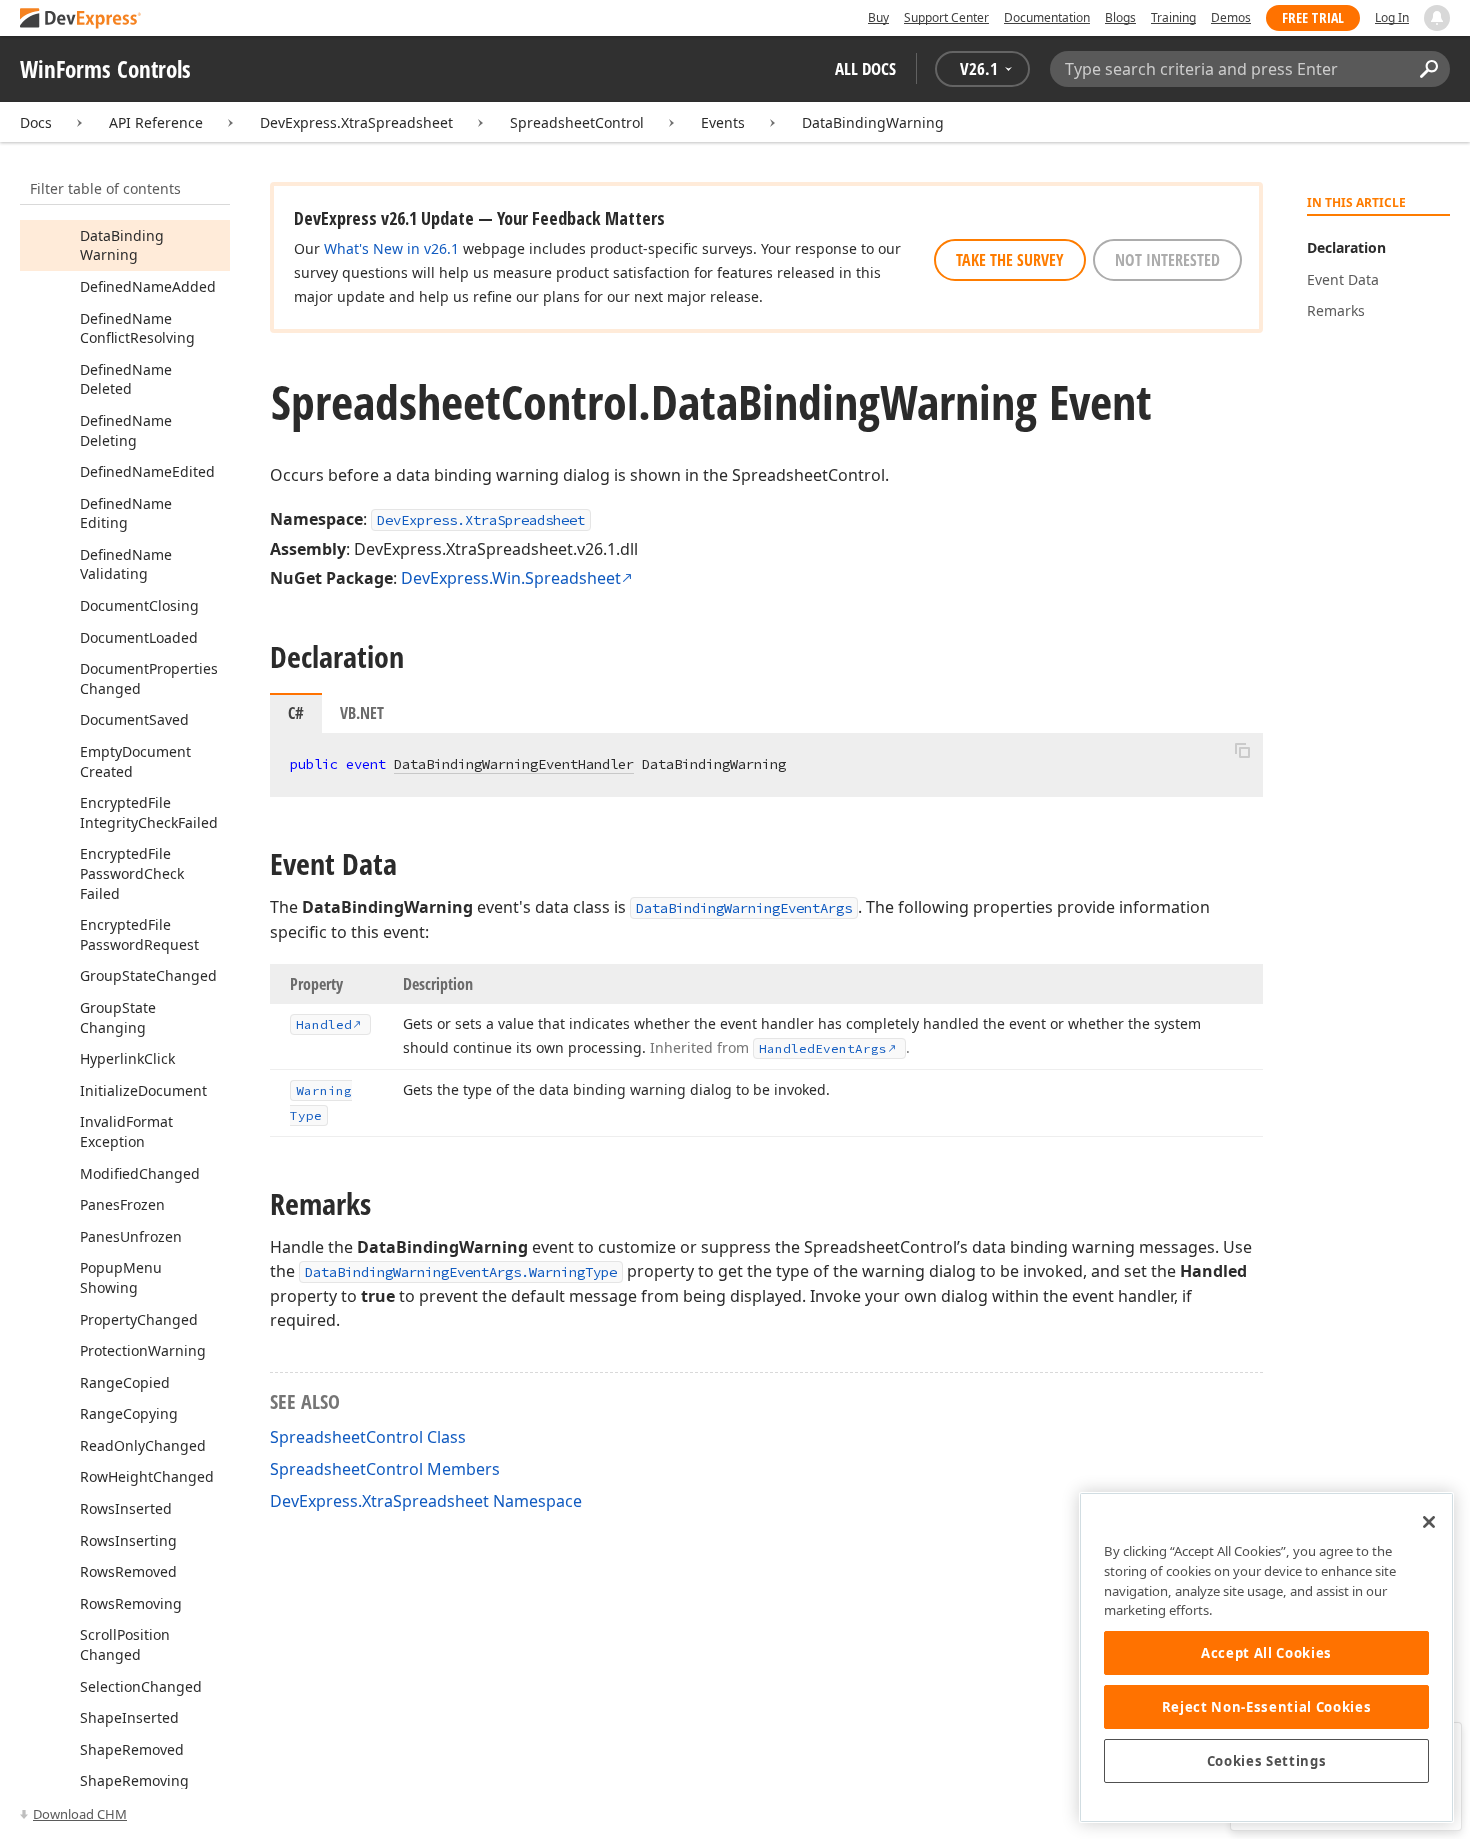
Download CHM (80, 1814)
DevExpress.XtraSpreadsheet (356, 122)
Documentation (1047, 17)
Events (723, 122)
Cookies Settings (1267, 1761)
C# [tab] (296, 713)
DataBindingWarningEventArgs (744, 908)
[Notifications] (1437, 18)
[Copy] (1242, 750)
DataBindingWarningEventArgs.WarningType (461, 1272)
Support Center (946, 17)
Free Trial (1313, 17)
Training (1173, 17)
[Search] (1428, 69)
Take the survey (1010, 260)
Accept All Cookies (1266, 1653)
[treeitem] (122, 245)
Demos (1231, 17)
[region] (1266, 1657)
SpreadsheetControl (577, 122)
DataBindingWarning (873, 122)
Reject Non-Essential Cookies (1266, 1707)
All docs (865, 68)
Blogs (1120, 17)
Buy (878, 17)
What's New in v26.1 (391, 248)
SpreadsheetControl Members (385, 1469)
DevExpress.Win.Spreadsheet (511, 578)
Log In (1392, 17)
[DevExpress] (81, 19)
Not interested (1167, 260)
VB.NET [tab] (362, 713)
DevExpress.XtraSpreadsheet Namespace (426, 1501)
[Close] (1429, 1522)
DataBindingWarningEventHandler (514, 764)
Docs (36, 122)
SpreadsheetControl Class (368, 1437)
